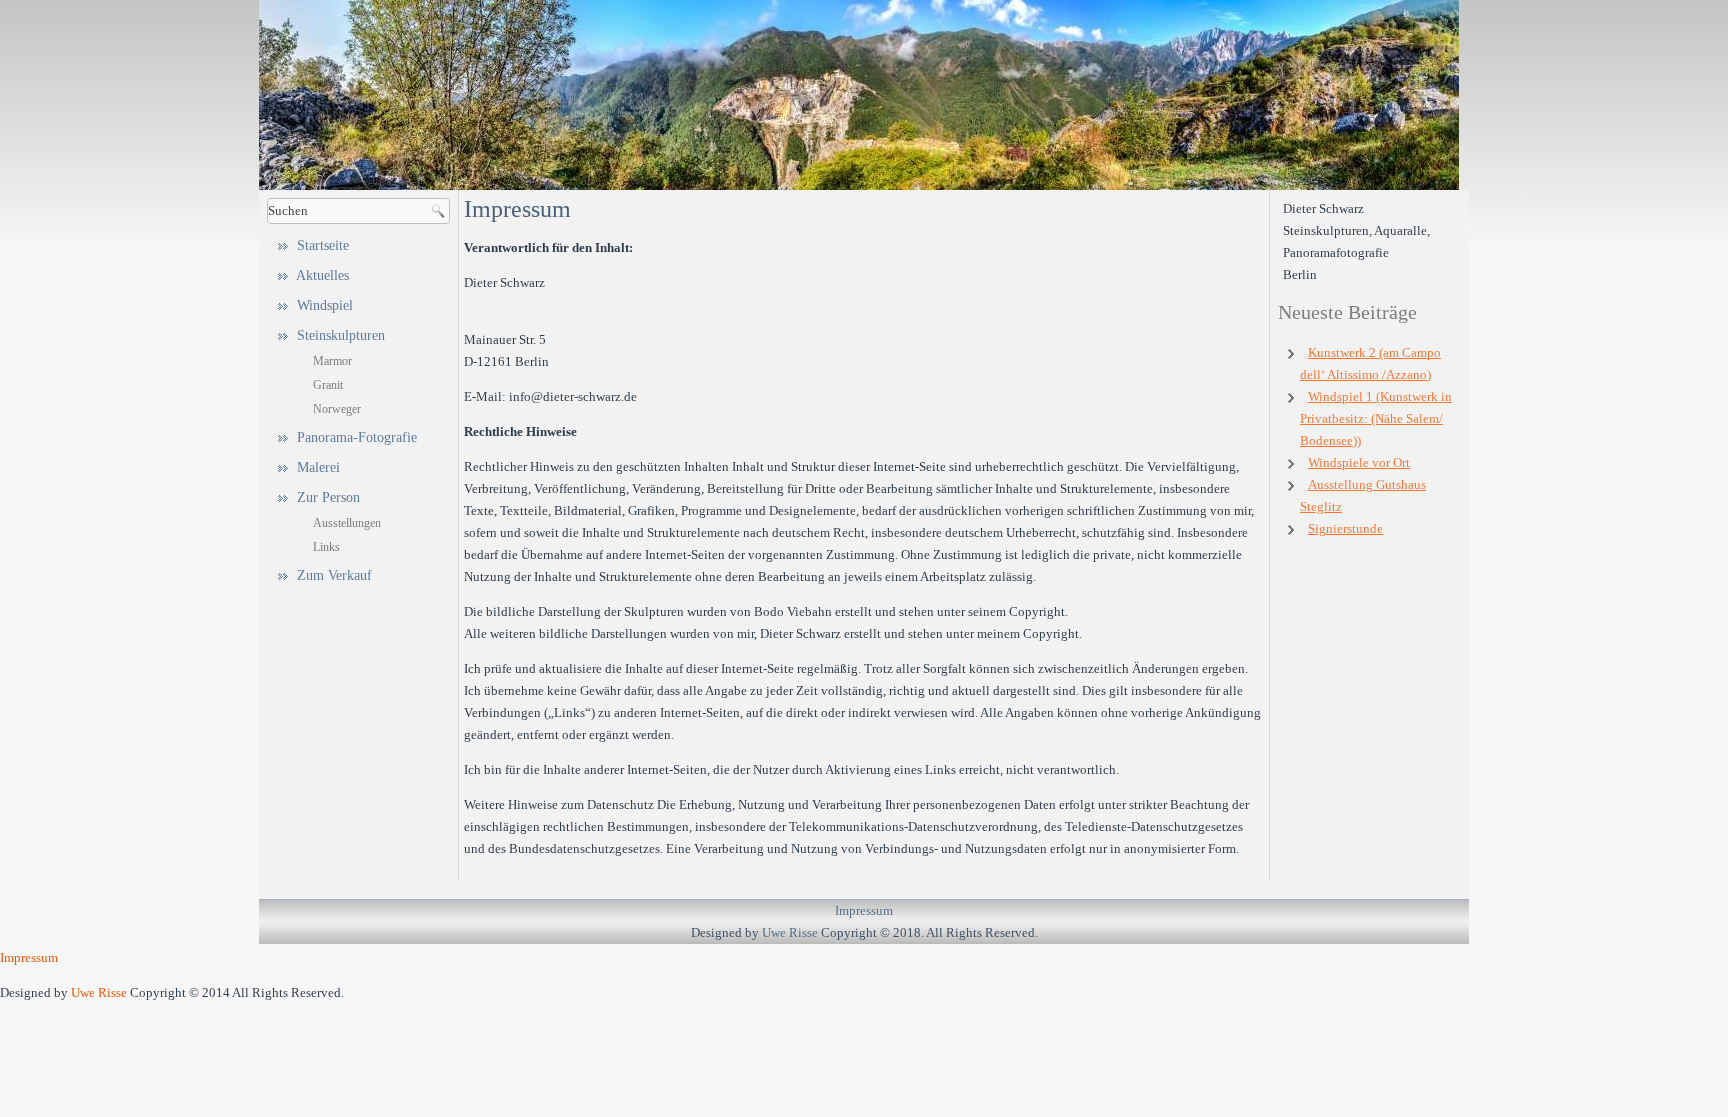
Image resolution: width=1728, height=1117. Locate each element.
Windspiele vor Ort (1359, 462)
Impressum (864, 910)
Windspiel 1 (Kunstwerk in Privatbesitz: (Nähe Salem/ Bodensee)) (1376, 418)
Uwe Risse (790, 932)
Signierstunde (1345, 528)
